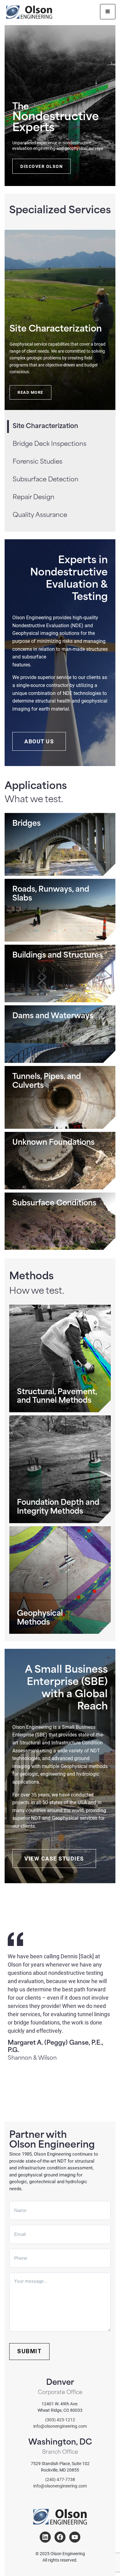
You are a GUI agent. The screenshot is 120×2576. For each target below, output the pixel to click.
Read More (30, 392)
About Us (39, 741)
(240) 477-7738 (60, 2479)
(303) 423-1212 (60, 2420)
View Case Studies (54, 1858)
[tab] (62, 444)
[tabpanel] (60, 320)
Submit (29, 2351)
